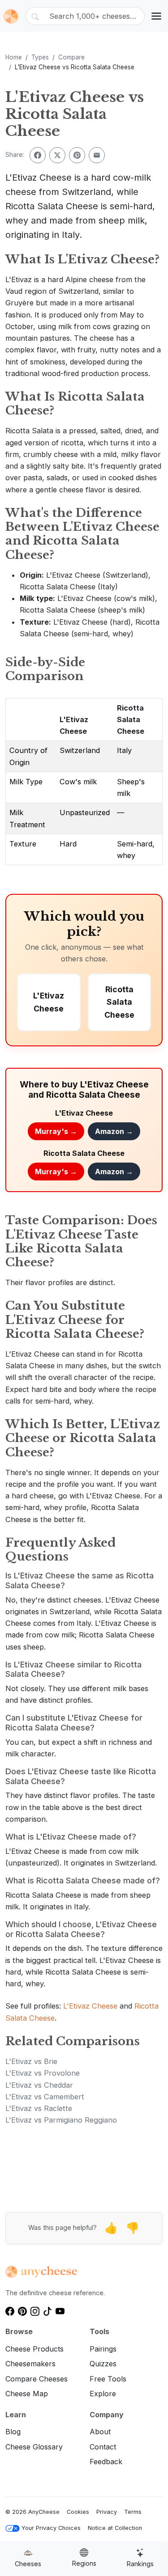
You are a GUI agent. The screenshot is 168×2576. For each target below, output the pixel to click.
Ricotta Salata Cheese (131, 720)
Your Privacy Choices (51, 2528)
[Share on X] (57, 155)
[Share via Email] (97, 155)
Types (40, 57)
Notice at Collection (115, 2528)
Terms (133, 2512)
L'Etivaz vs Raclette (39, 2108)
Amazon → (114, 1131)
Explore (103, 2394)
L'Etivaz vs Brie (31, 2061)
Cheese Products (34, 2349)
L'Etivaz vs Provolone (43, 2073)
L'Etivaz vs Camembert (45, 2097)
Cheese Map (27, 2394)
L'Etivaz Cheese (90, 2006)
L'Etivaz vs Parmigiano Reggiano (61, 2120)
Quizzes (103, 2364)
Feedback (106, 2462)
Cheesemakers (30, 2364)
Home (14, 57)
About (100, 2432)
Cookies (78, 2512)
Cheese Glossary (34, 2447)
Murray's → (56, 1131)
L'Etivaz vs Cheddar (39, 2085)
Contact (103, 2447)
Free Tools (108, 2379)
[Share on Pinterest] (77, 155)
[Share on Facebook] (38, 155)
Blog (13, 2432)
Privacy (107, 2512)
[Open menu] (156, 16)
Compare (71, 57)
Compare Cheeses (37, 2379)
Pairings (103, 2349)
